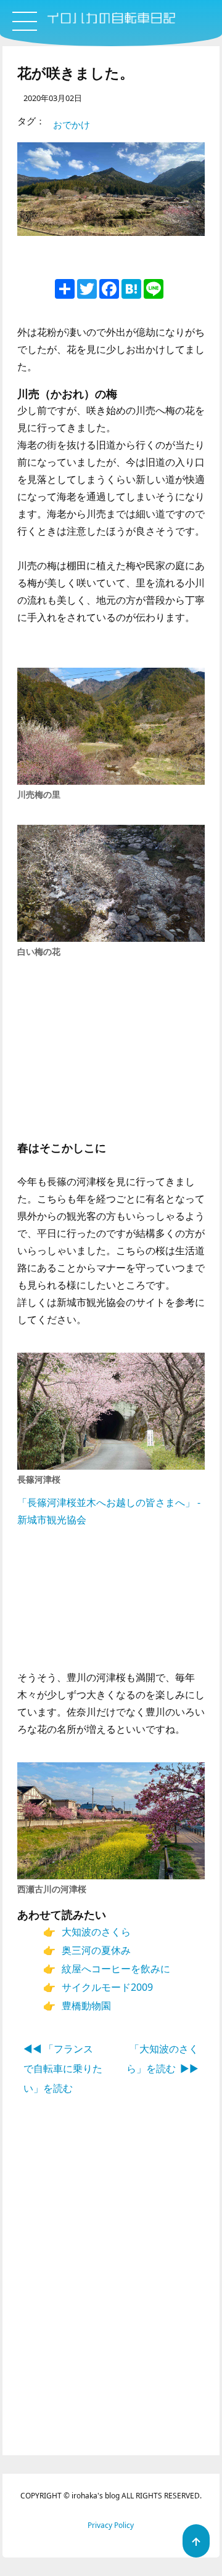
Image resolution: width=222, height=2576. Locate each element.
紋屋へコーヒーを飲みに (116, 1969)
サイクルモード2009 (107, 1987)
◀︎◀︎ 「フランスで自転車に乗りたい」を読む (63, 2068)
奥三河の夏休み (96, 1950)
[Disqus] (111, 2301)
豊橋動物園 (86, 2006)
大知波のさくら (96, 1932)
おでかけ (72, 124)
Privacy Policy (111, 2525)
